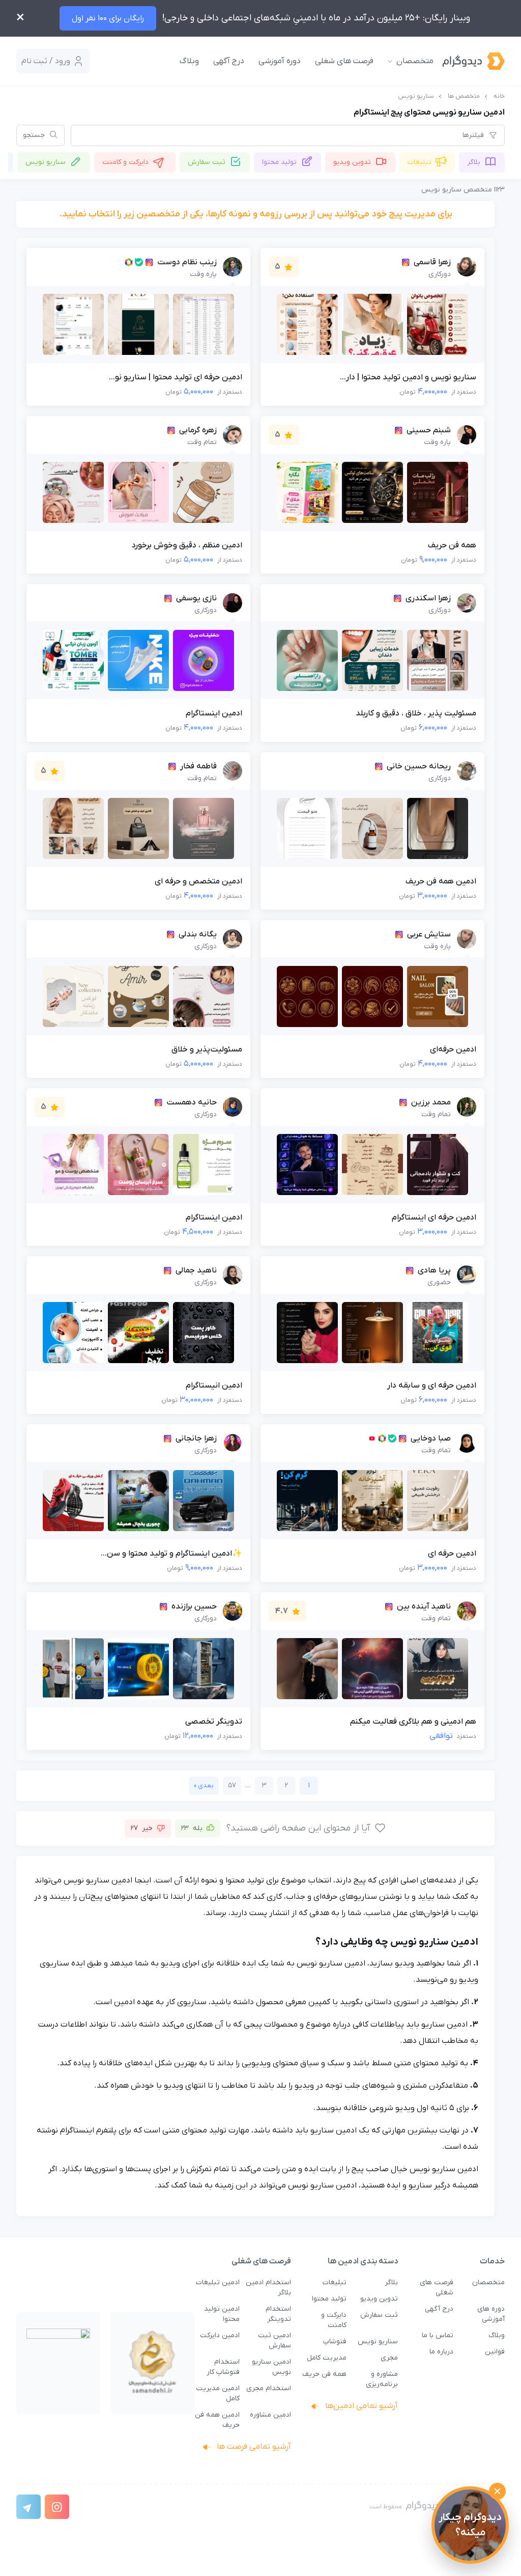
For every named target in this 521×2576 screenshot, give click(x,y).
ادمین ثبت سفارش (274, 2340)
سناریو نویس (46, 162)
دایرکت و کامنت (125, 162)
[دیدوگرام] (464, 61)
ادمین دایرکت (220, 2335)
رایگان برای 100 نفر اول (108, 18)
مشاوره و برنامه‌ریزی (382, 2379)
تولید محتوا (279, 162)
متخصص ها (464, 96)
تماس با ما (438, 2335)
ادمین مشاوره (270, 2415)
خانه (499, 96)
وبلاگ (189, 61)
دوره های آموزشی (491, 2314)
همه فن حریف (324, 2374)
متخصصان (415, 61)
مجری (389, 2358)
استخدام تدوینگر (278, 2314)
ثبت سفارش (207, 162)
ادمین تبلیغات (218, 2282)
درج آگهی (229, 61)
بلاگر (474, 162)
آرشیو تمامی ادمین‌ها (360, 2406)
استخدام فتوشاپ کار (223, 2367)
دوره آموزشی (280, 61)
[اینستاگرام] (57, 2507)
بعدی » (204, 1785)
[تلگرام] (28, 2507)
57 (232, 1785)
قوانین (495, 2352)
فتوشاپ (335, 2342)
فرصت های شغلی (344, 61)
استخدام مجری (269, 2388)
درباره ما (441, 2352)
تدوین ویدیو (352, 162)
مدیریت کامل (327, 2358)
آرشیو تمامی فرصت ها (253, 2447)
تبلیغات (419, 162)
